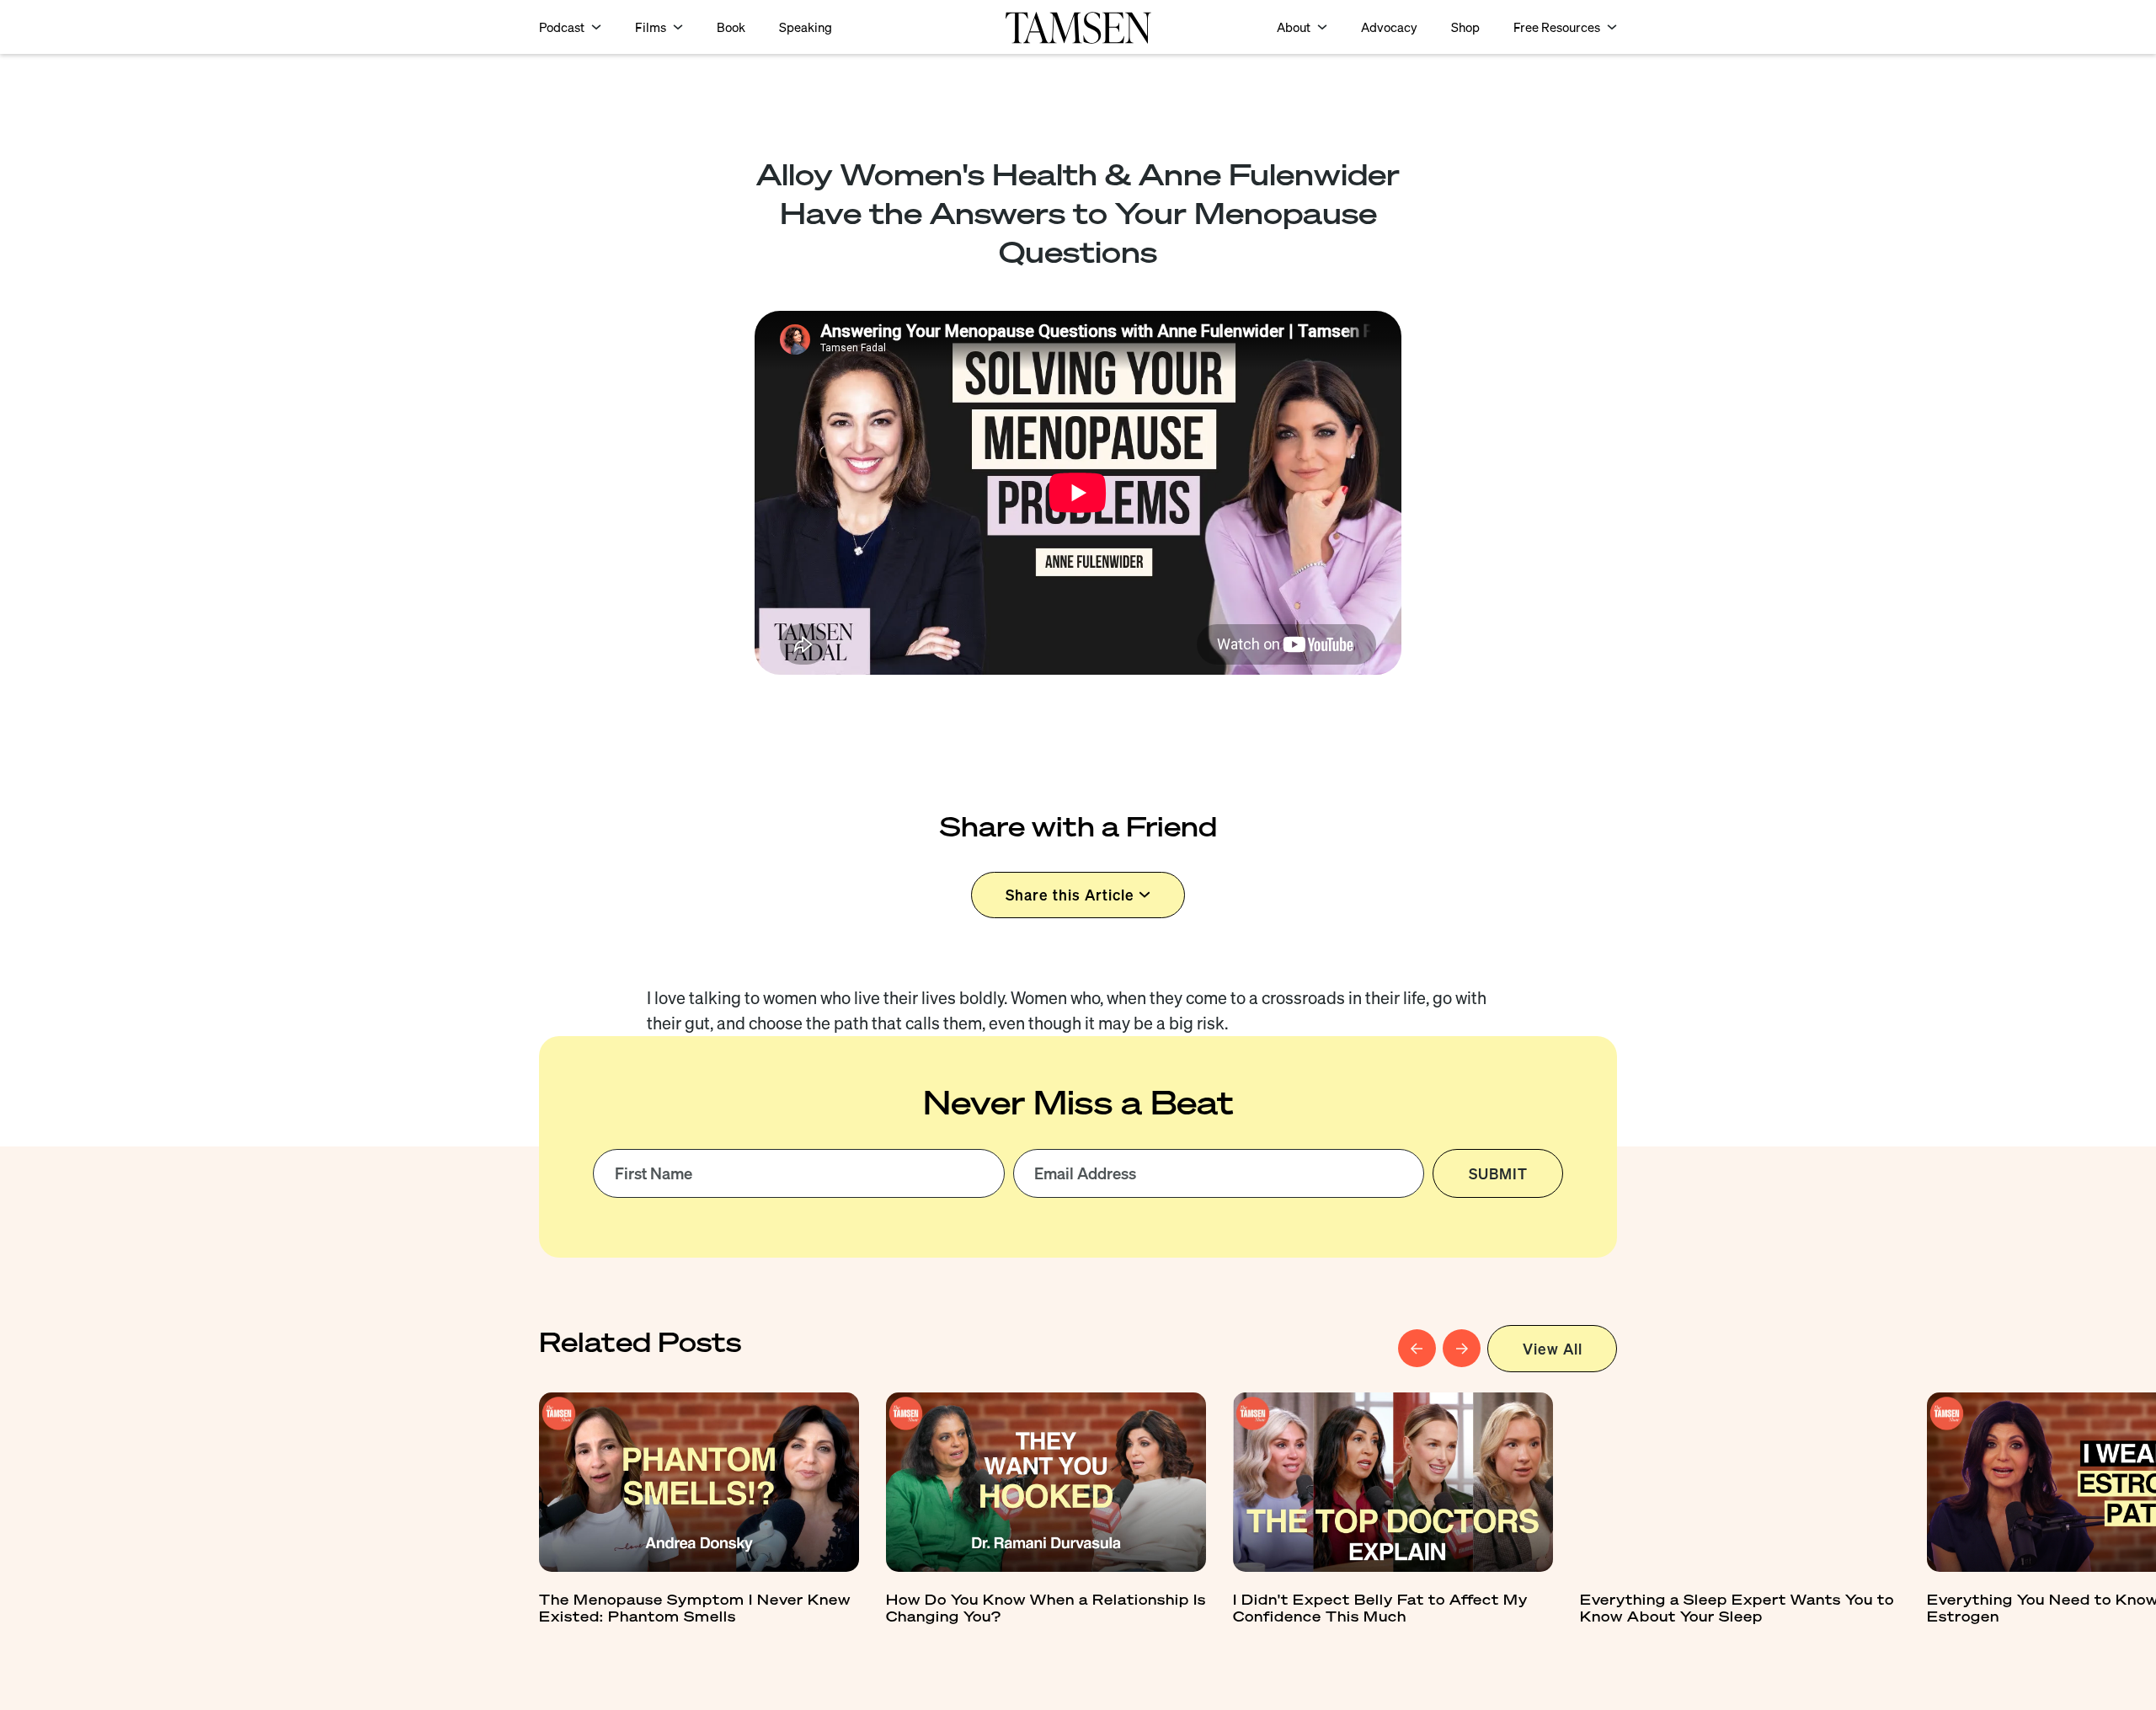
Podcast (562, 27)
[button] (570, 27)
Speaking (806, 27)
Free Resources (1557, 27)
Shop (1465, 27)
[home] (1078, 27)
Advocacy (1389, 27)
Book (731, 27)
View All (1553, 1349)
